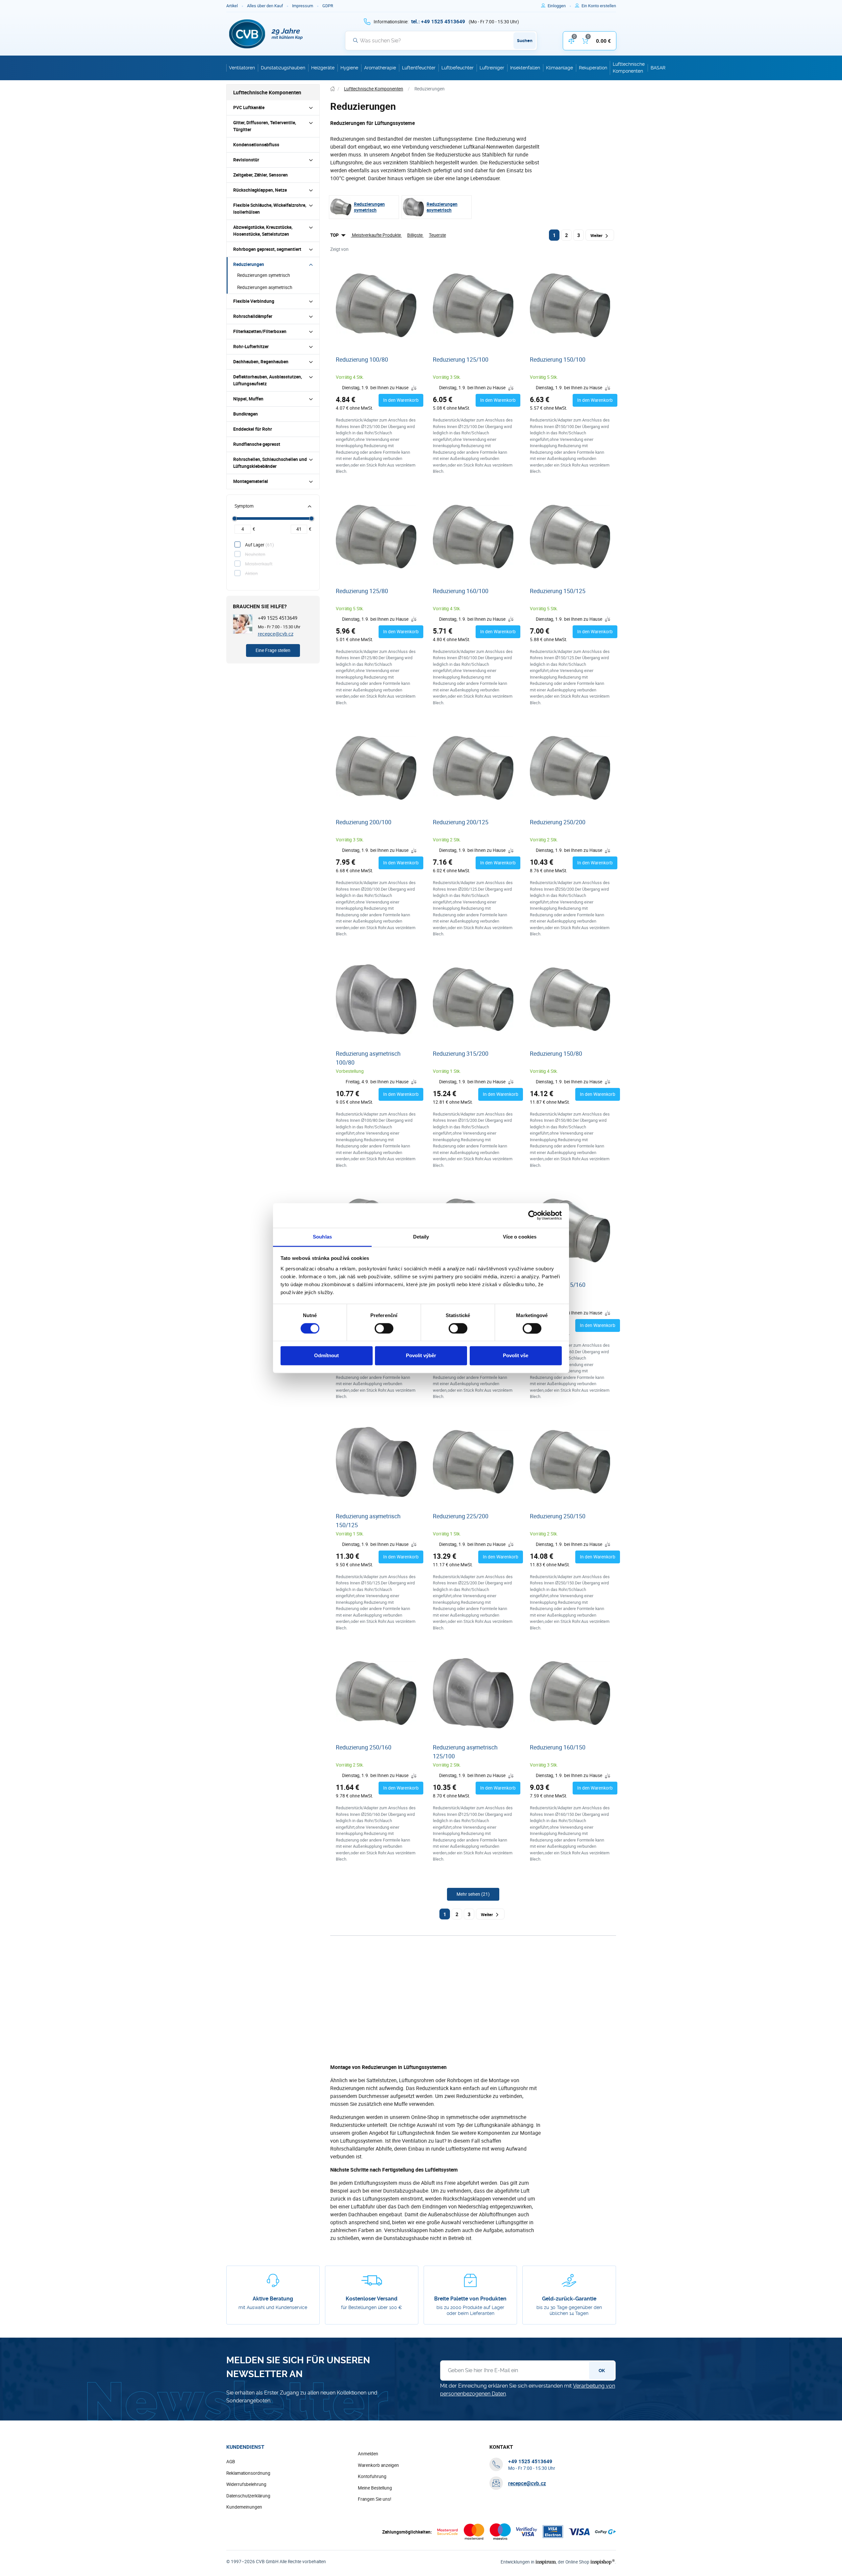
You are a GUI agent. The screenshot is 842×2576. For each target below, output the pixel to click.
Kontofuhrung (372, 2476)
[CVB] (266, 34)
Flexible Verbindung (254, 301)
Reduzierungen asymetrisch (265, 287)
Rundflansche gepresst (257, 444)
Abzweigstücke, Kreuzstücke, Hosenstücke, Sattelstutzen (263, 231)
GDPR (328, 6)
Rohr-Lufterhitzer (251, 347)
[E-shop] (333, 89)
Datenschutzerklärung (248, 2496)
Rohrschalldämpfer (253, 316)
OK (602, 2371)
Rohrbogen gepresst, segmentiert (267, 249)
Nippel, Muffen (248, 399)
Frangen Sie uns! (375, 2499)
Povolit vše (516, 1356)
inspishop (602, 2562)
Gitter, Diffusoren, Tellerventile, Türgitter (265, 126)
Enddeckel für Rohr (253, 429)
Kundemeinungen (244, 2507)
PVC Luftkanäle (249, 108)
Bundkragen (246, 414)
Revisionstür (246, 160)
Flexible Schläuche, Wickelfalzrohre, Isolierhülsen (270, 209)
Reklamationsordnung (248, 2473)
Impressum (303, 6)
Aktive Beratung (273, 2299)
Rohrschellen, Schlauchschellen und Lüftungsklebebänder (270, 463)
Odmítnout (326, 1356)
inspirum (546, 2562)
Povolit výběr (421, 1356)
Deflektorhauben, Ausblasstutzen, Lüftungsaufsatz (268, 380)
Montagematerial (251, 481)
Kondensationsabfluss (256, 145)
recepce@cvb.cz (276, 634)
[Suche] (356, 40)
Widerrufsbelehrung (246, 2484)
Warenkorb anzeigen (378, 2465)
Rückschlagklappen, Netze (260, 190)
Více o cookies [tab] (520, 1237)
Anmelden (368, 2454)
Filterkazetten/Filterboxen (260, 331)
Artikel (232, 6)
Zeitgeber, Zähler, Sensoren (260, 175)
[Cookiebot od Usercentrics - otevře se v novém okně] (533, 1215)
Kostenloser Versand (371, 2299)
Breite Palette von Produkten (470, 2299)
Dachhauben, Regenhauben (261, 362)
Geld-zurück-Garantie (569, 2299)
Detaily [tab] (421, 1237)
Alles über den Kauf (265, 6)
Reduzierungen (249, 264)
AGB (231, 2462)
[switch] (384, 1328)
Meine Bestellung (375, 2488)
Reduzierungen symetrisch (264, 275)
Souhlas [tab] (322, 1237)
